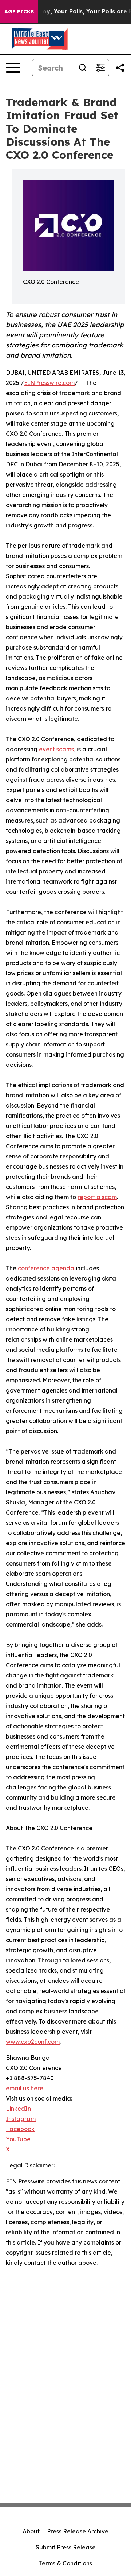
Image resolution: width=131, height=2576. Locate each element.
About (31, 2531)
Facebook (20, 2129)
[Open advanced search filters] (100, 68)
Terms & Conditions (65, 2563)
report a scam (97, 1197)
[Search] (83, 68)
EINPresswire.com (49, 383)
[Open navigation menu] (13, 68)
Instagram (21, 2119)
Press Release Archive (78, 2531)
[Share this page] (120, 68)
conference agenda (46, 1268)
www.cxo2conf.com (33, 2042)
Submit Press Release (66, 2547)
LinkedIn (18, 2109)
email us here (25, 2088)
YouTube (18, 2139)
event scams (56, 749)
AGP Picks (19, 12)
